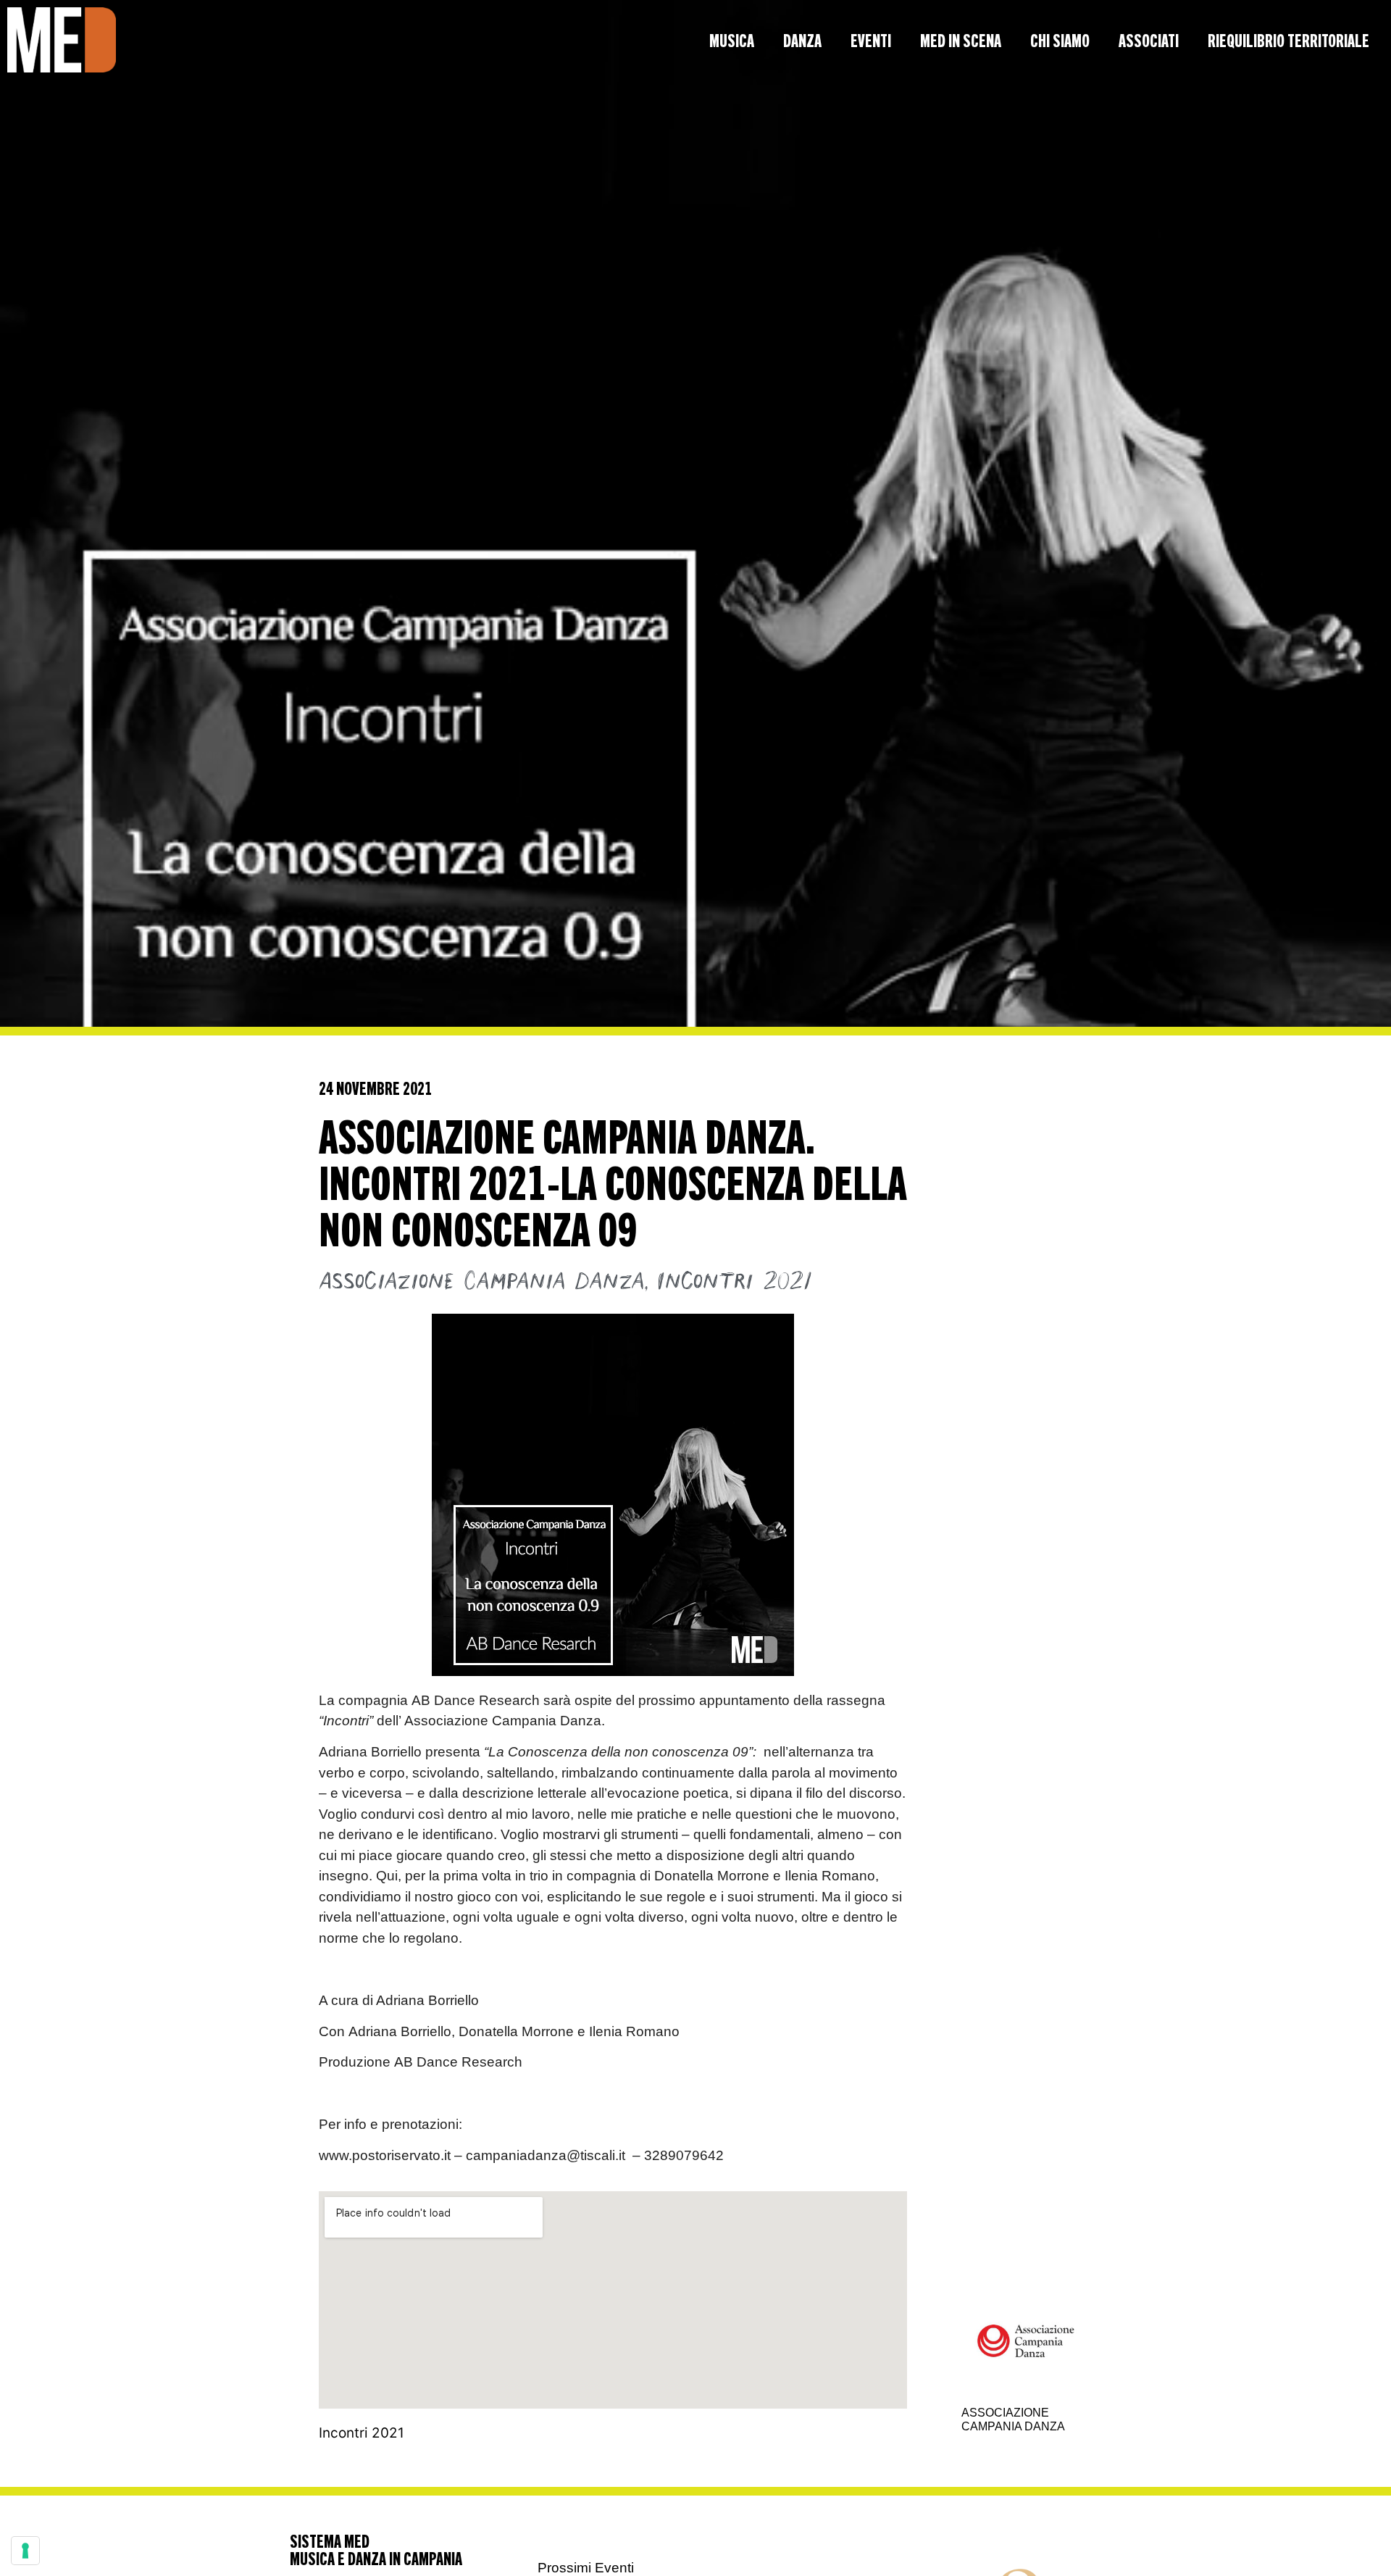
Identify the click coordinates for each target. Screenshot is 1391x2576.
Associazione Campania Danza (481, 1282)
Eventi (871, 40)
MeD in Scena (961, 40)
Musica (732, 40)
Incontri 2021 (735, 1282)
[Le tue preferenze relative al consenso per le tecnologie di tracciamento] (25, 2551)
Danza (802, 40)
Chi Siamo (1060, 40)
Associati (1149, 40)
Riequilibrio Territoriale (1288, 40)
